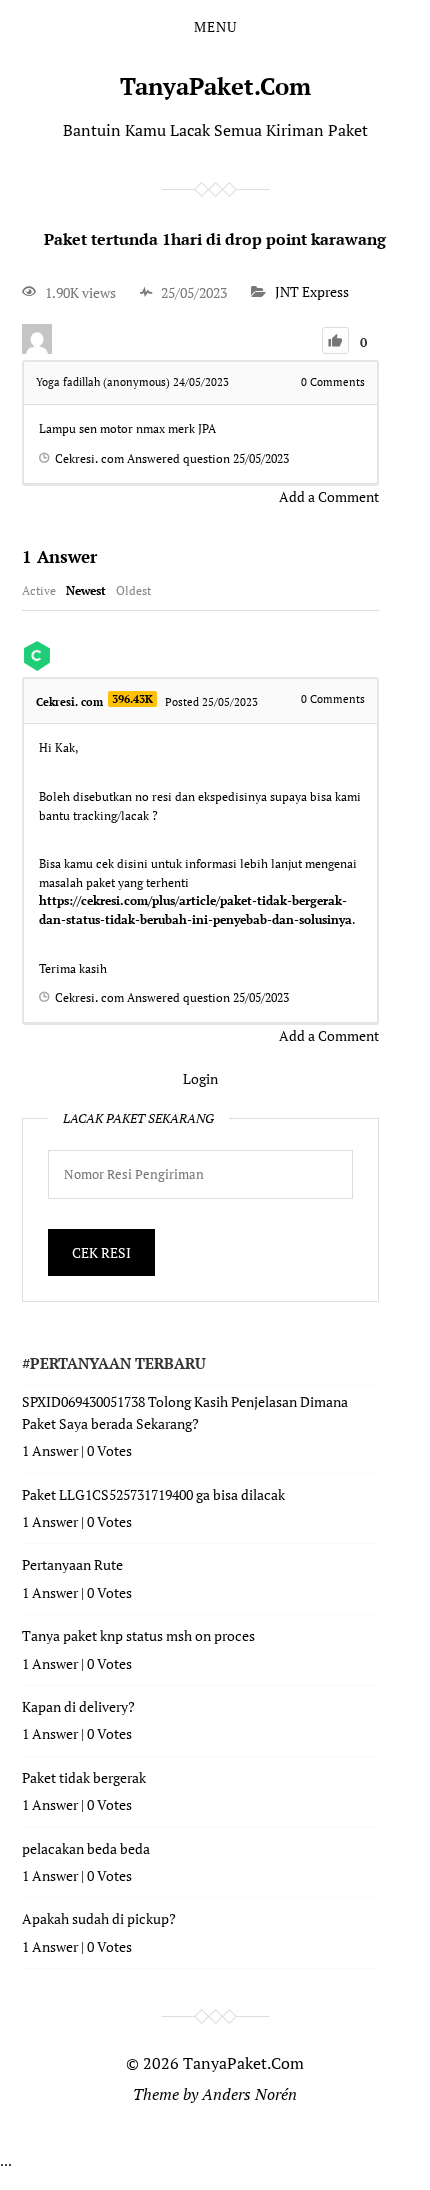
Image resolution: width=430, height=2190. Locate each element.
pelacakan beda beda (86, 1848)
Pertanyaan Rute (72, 1564)
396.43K (132, 699)
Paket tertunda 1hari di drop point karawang (215, 239)
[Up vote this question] (335, 340)
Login (200, 1078)
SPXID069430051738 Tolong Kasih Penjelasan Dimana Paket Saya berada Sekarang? (185, 1412)
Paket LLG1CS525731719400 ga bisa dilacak (153, 1494)
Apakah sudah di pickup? (99, 1918)
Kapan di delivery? (78, 1706)
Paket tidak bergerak (84, 1777)
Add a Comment (329, 496)
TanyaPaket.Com (215, 86)
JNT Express (312, 292)
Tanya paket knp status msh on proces (138, 1635)
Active (39, 590)
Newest (86, 590)
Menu (215, 27)
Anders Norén (249, 2094)
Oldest (133, 590)
